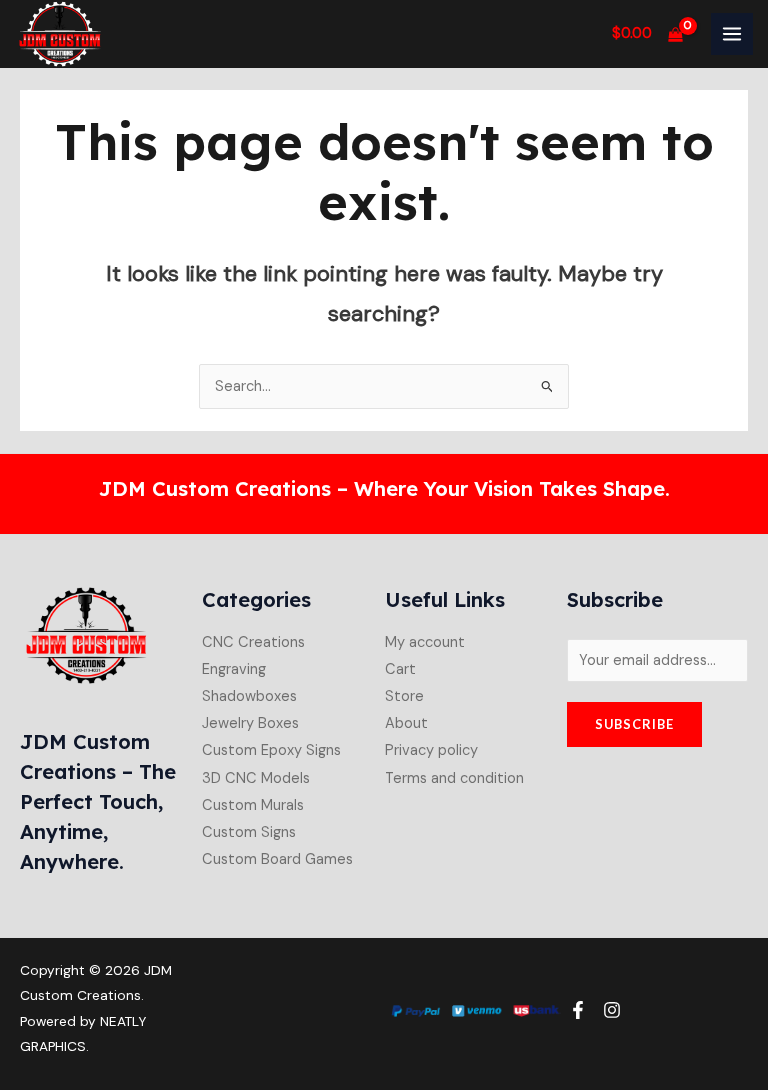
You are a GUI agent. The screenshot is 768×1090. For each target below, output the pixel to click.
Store (404, 696)
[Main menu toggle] (732, 34)
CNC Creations (253, 642)
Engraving (234, 669)
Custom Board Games (277, 859)
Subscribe (634, 724)
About (406, 723)
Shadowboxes (249, 696)
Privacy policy (431, 750)
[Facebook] (578, 1010)
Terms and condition (454, 778)
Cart (400, 669)
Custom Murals (253, 805)
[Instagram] (612, 1010)
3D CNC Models (256, 778)
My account (425, 642)
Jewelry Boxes (250, 723)
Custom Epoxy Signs (271, 750)
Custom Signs (249, 832)
